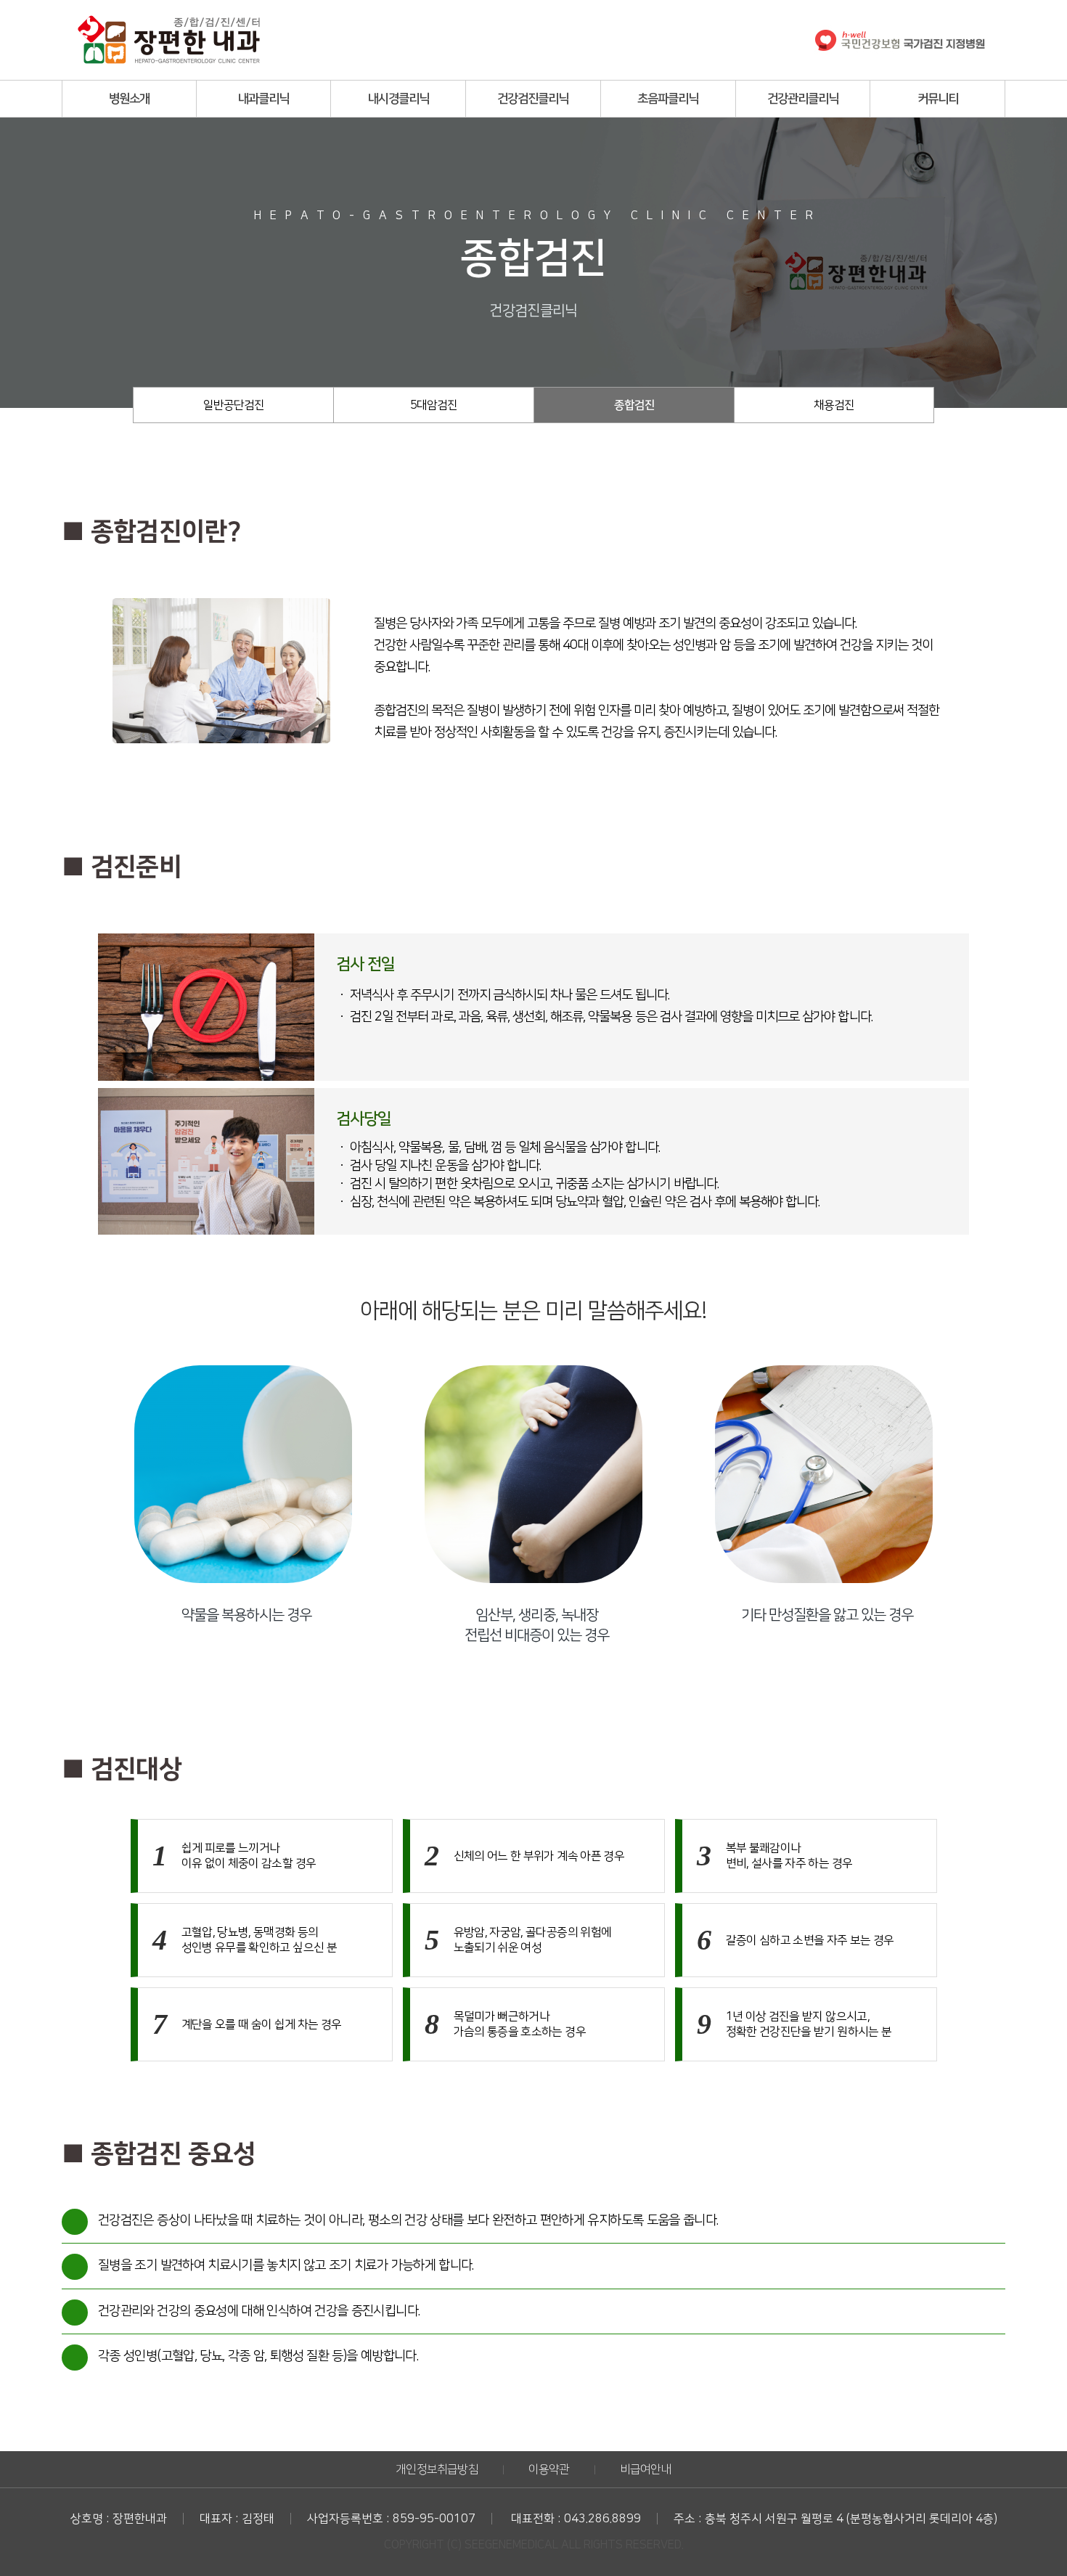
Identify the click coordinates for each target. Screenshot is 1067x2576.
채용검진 (834, 405)
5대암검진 (434, 405)
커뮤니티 (938, 99)
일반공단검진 (234, 405)
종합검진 (634, 405)
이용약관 (549, 2469)
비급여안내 (646, 2469)
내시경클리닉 (398, 99)
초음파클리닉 (668, 99)
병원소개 (129, 99)
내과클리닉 (263, 99)
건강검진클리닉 (533, 99)
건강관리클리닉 (803, 99)
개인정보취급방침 (437, 2469)
